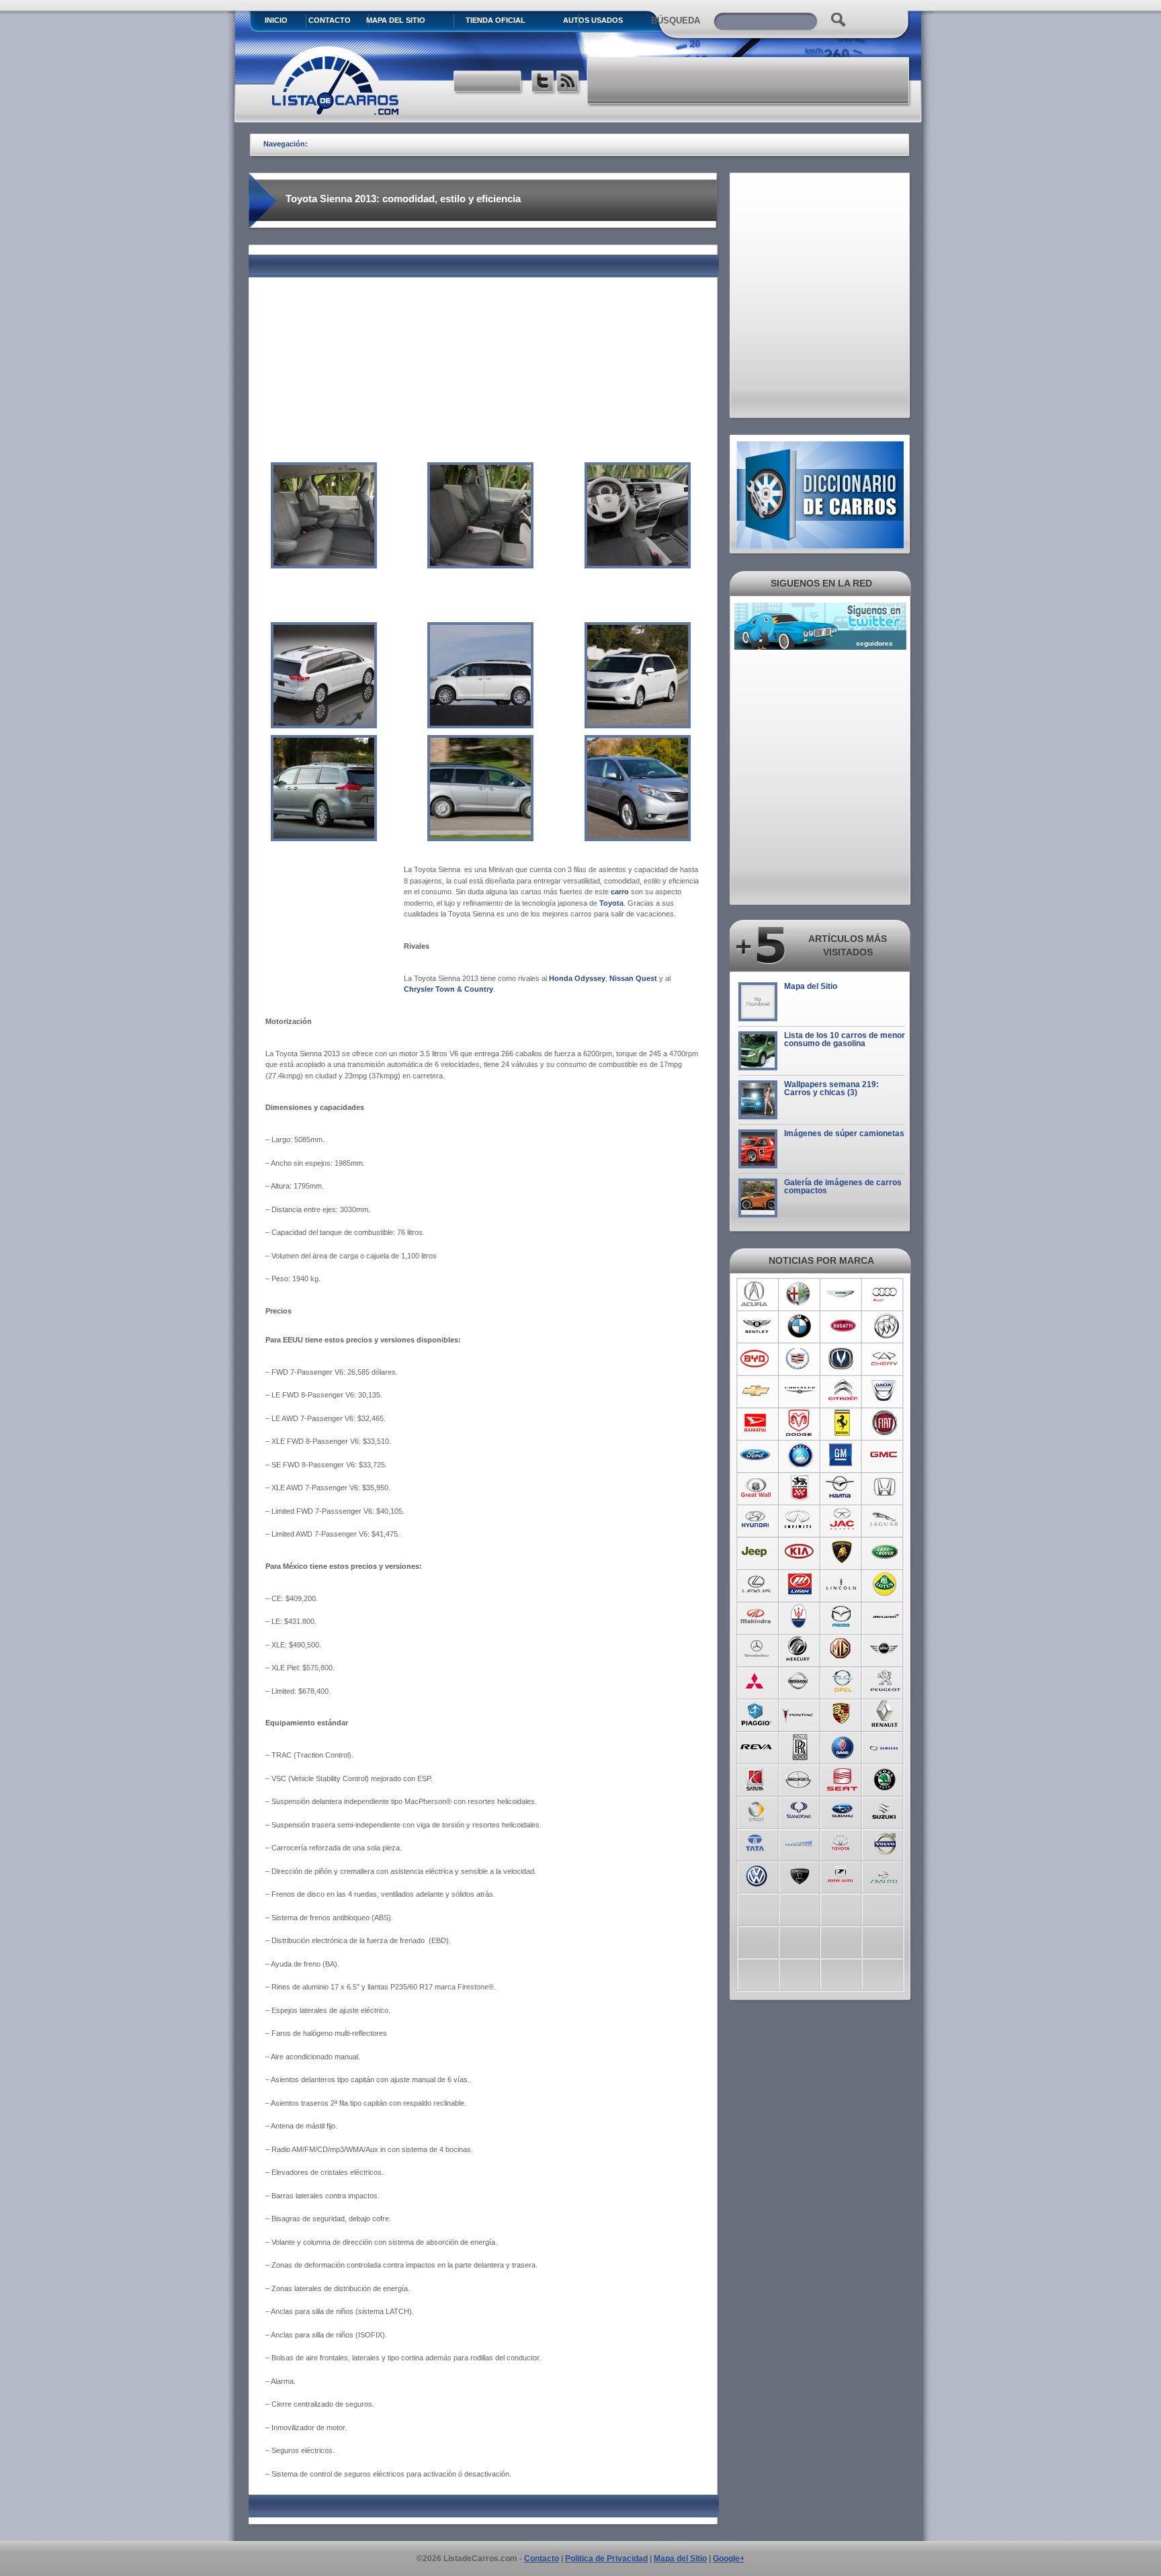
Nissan (799, 1681)
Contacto (330, 20)
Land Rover (885, 1552)
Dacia (885, 1391)
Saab (842, 1746)
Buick (885, 1326)
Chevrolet (756, 1391)
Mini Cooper (885, 1649)
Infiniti (799, 1520)
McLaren (885, 1617)
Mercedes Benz (756, 1649)
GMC (885, 1455)
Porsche (842, 1713)
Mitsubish (756, 1681)
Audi (885, 1294)
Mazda (842, 1617)
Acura (756, 1294)
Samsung (885, 1746)
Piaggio (756, 1713)
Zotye (842, 1875)
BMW (799, 1326)
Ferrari (842, 1423)
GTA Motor (799, 1488)
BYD (756, 1359)
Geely (799, 1455)
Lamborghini (842, 1552)
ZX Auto (885, 1875)
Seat (842, 1778)
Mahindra (756, 1617)
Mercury (799, 1649)
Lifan (799, 1584)
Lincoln (842, 1584)
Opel (842, 1681)
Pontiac (799, 1713)
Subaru (842, 1810)
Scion (799, 1778)
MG (842, 1649)
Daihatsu (756, 1423)
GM (842, 1455)
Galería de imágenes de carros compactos (843, 1187)
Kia (799, 1552)
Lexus (756, 1584)
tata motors (756, 1842)
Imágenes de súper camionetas (844, 1133)
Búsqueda (676, 20)
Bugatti (842, 1326)
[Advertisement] (749, 81)
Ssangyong (799, 1810)
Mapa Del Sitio (396, 20)
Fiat (885, 1423)
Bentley (756, 1326)
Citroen (842, 1391)
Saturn (756, 1778)
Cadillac (799, 1359)
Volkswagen (756, 1875)
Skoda (885, 1778)
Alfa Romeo (799, 1294)
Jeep (756, 1552)
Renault (885, 1713)
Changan (842, 1359)
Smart (756, 1810)
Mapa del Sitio (811, 986)
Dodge (799, 1423)
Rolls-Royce (799, 1746)
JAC (842, 1520)
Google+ (729, 2559)
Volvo (885, 1842)
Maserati (799, 1617)
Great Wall (756, 1488)
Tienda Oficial (496, 20)
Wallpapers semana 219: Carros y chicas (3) (831, 1088)
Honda (885, 1488)
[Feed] (569, 83)
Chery (885, 1359)
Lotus (885, 1584)
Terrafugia (799, 1842)
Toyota (842, 1842)
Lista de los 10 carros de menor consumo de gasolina (845, 1039)
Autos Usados (593, 20)
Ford (756, 1455)
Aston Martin (842, 1294)
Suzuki (885, 1810)
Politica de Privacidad (606, 2559)
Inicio (276, 20)
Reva (756, 1746)
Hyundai (756, 1520)
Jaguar (885, 1520)
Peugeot (885, 1681)
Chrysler (799, 1391)
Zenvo (799, 1875)
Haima (842, 1488)
